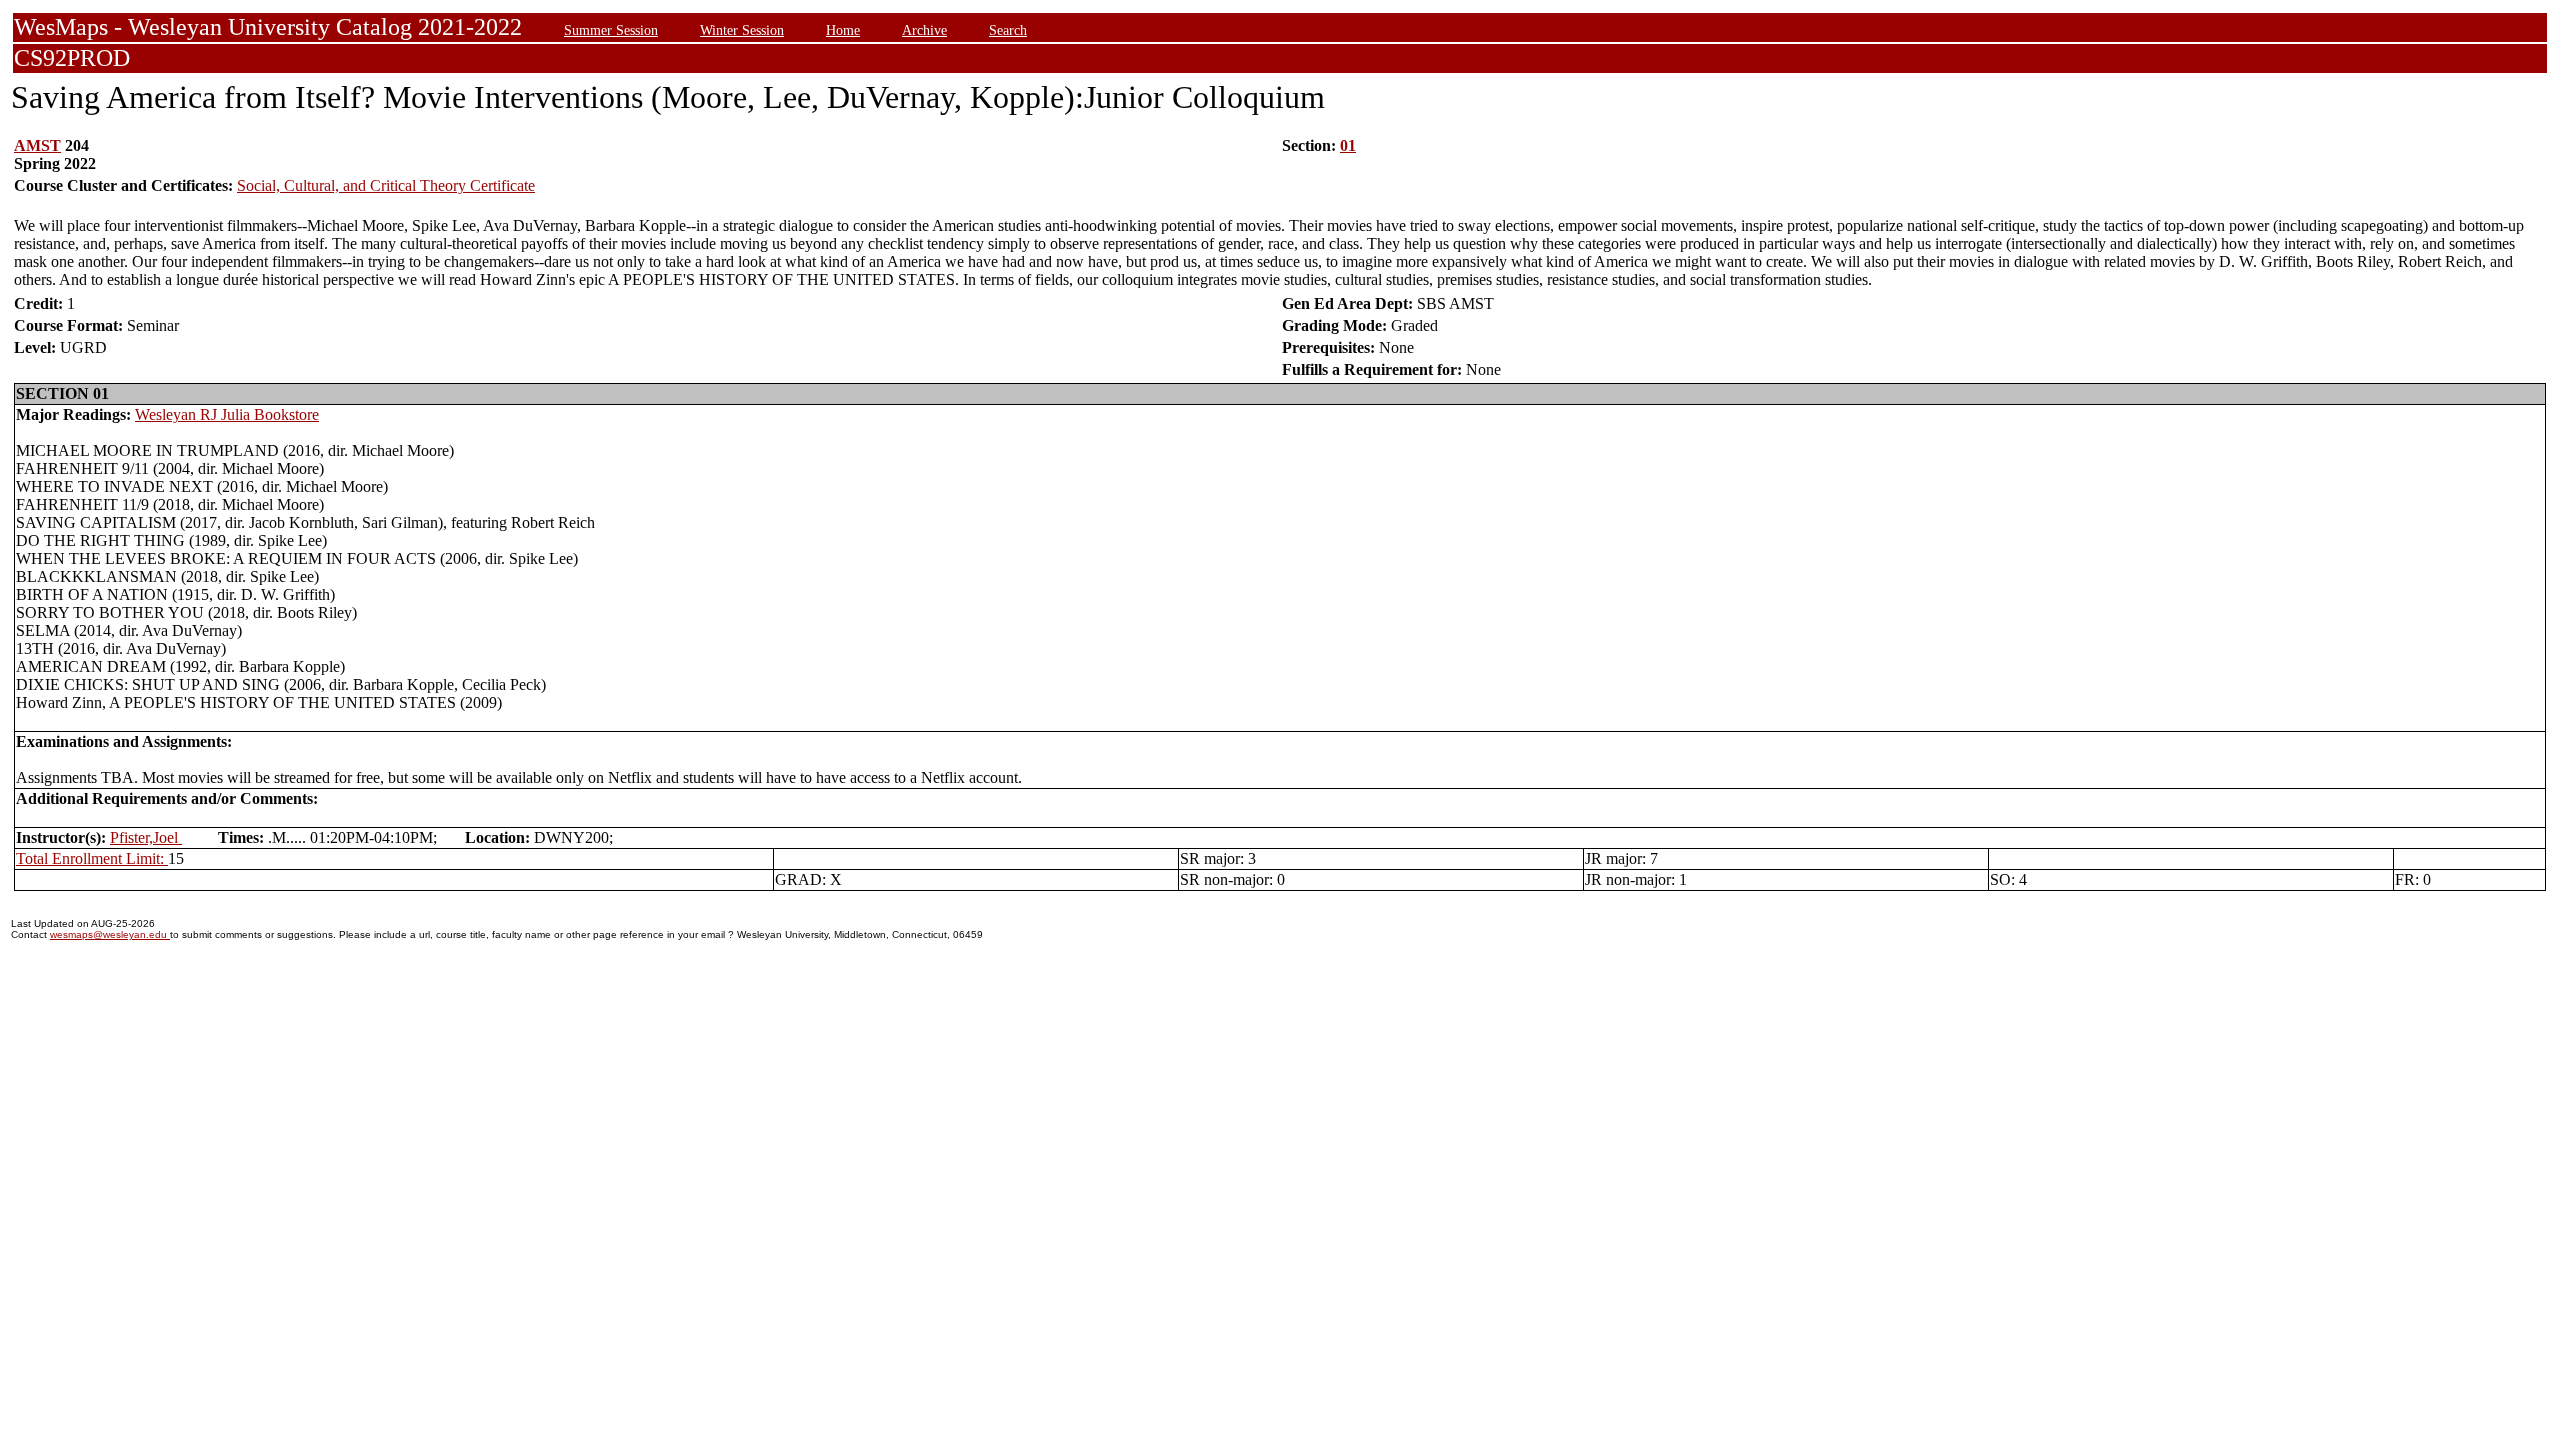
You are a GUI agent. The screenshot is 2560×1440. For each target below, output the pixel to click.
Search (1008, 30)
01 (1348, 145)
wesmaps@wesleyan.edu (110, 934)
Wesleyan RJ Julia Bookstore (227, 414)
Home (843, 30)
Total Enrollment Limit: (92, 858)
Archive (924, 30)
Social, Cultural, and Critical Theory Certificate (386, 185)
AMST (37, 145)
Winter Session (742, 30)
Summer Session (611, 30)
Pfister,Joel (146, 837)
